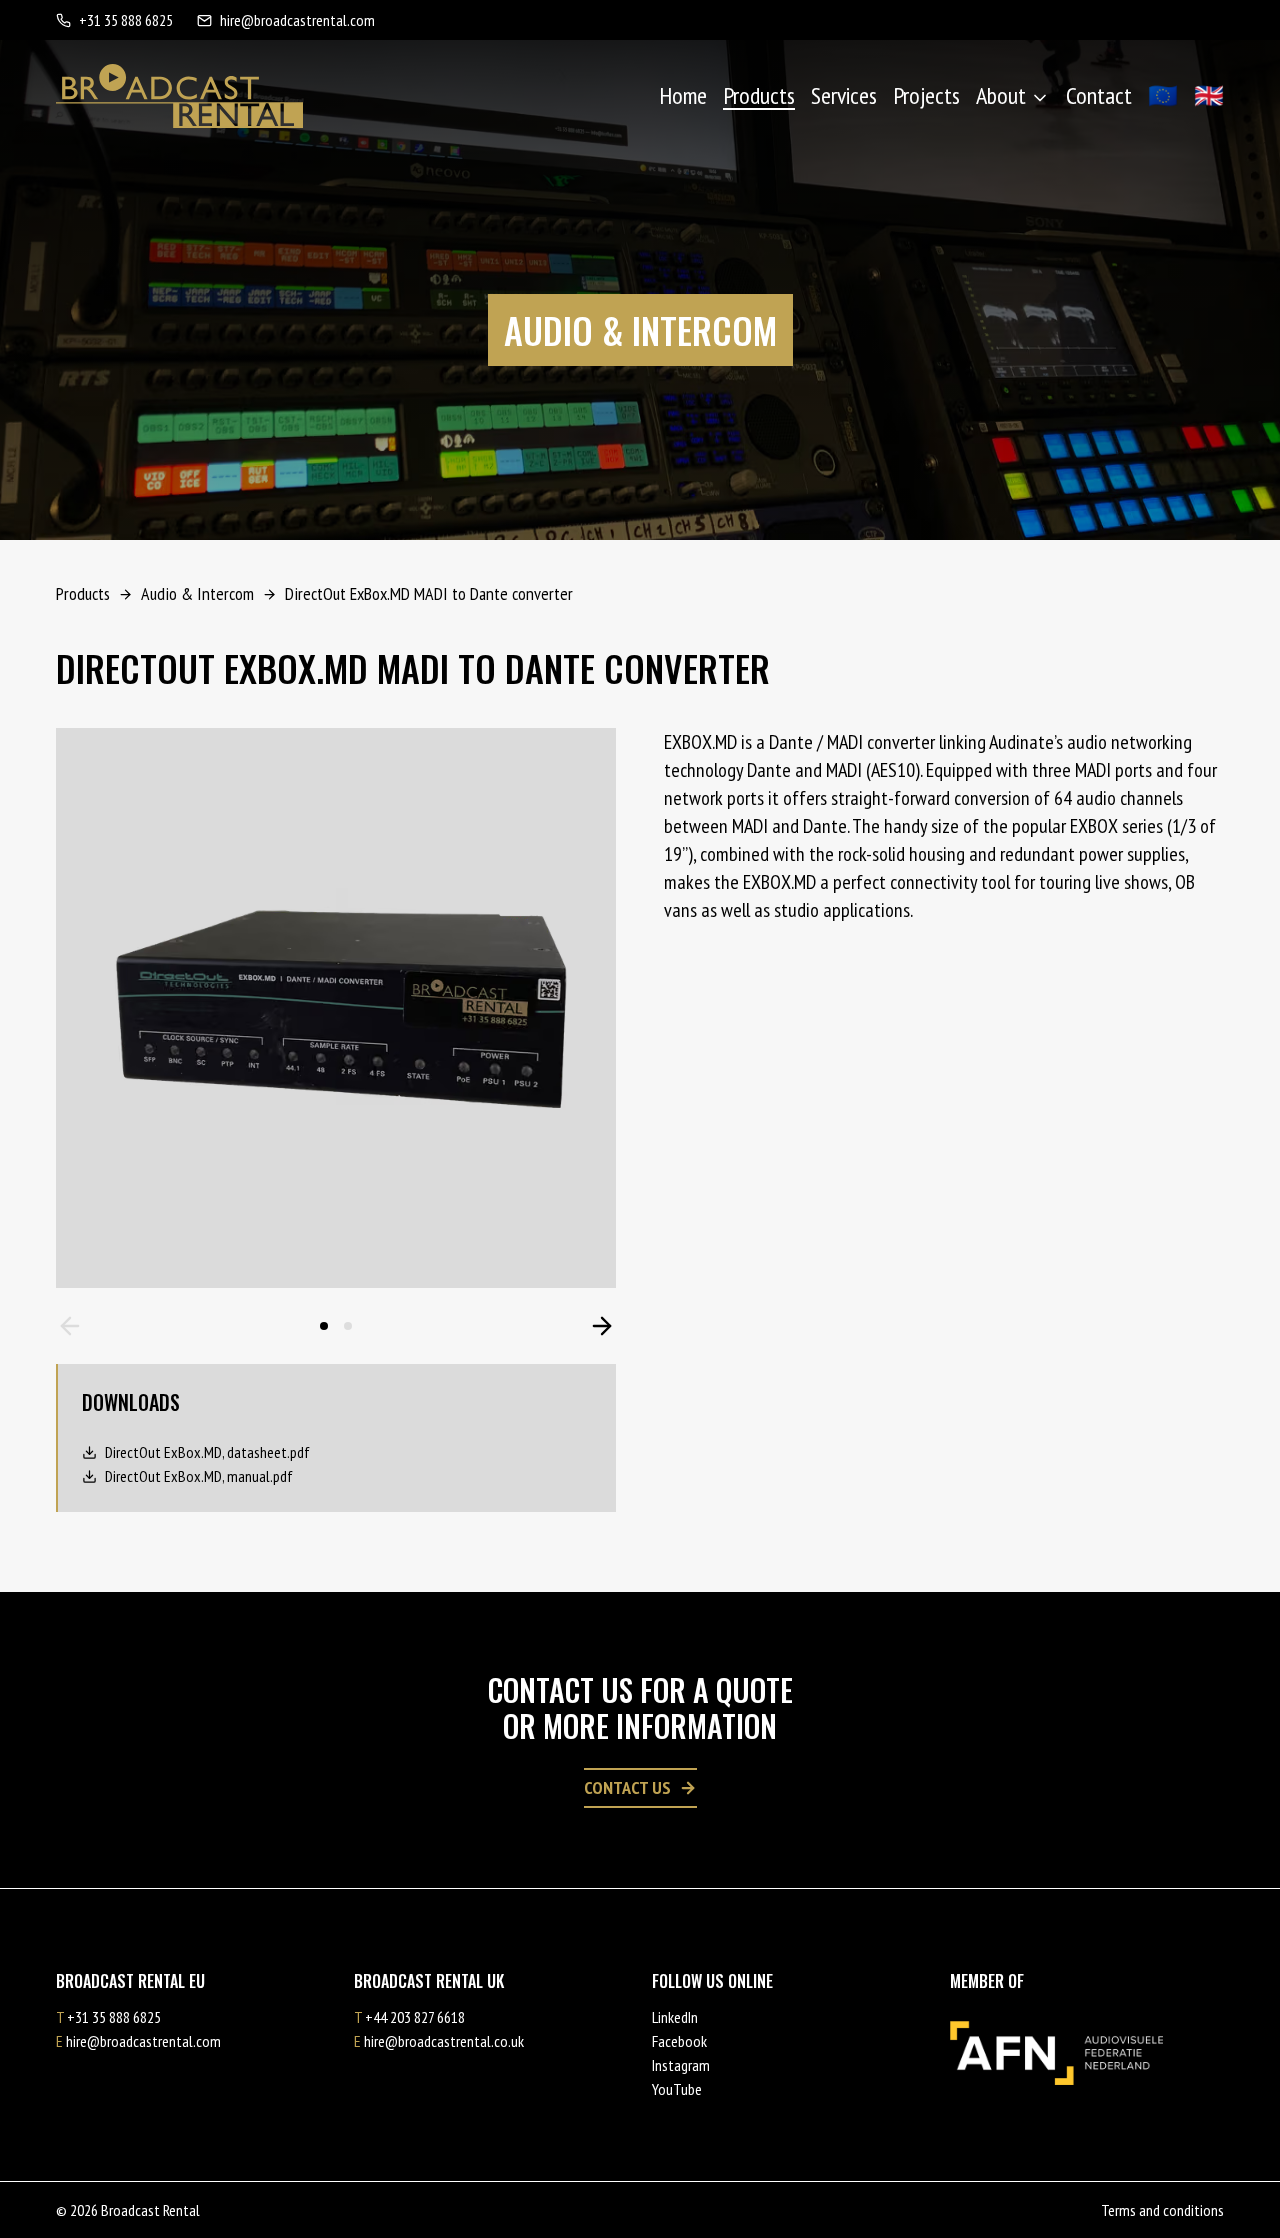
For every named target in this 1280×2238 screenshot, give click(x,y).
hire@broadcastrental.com (297, 20)
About (1001, 95)
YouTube (677, 2089)
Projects (926, 95)
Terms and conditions (1162, 2210)
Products (759, 95)
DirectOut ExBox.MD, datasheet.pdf (207, 1452)
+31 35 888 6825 (126, 20)
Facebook (679, 2041)
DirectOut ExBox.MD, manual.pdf (199, 1476)
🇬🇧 (1209, 95)
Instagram (681, 2065)
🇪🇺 (1163, 95)
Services (844, 95)
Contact (1099, 95)
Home (683, 95)
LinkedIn (675, 2017)
